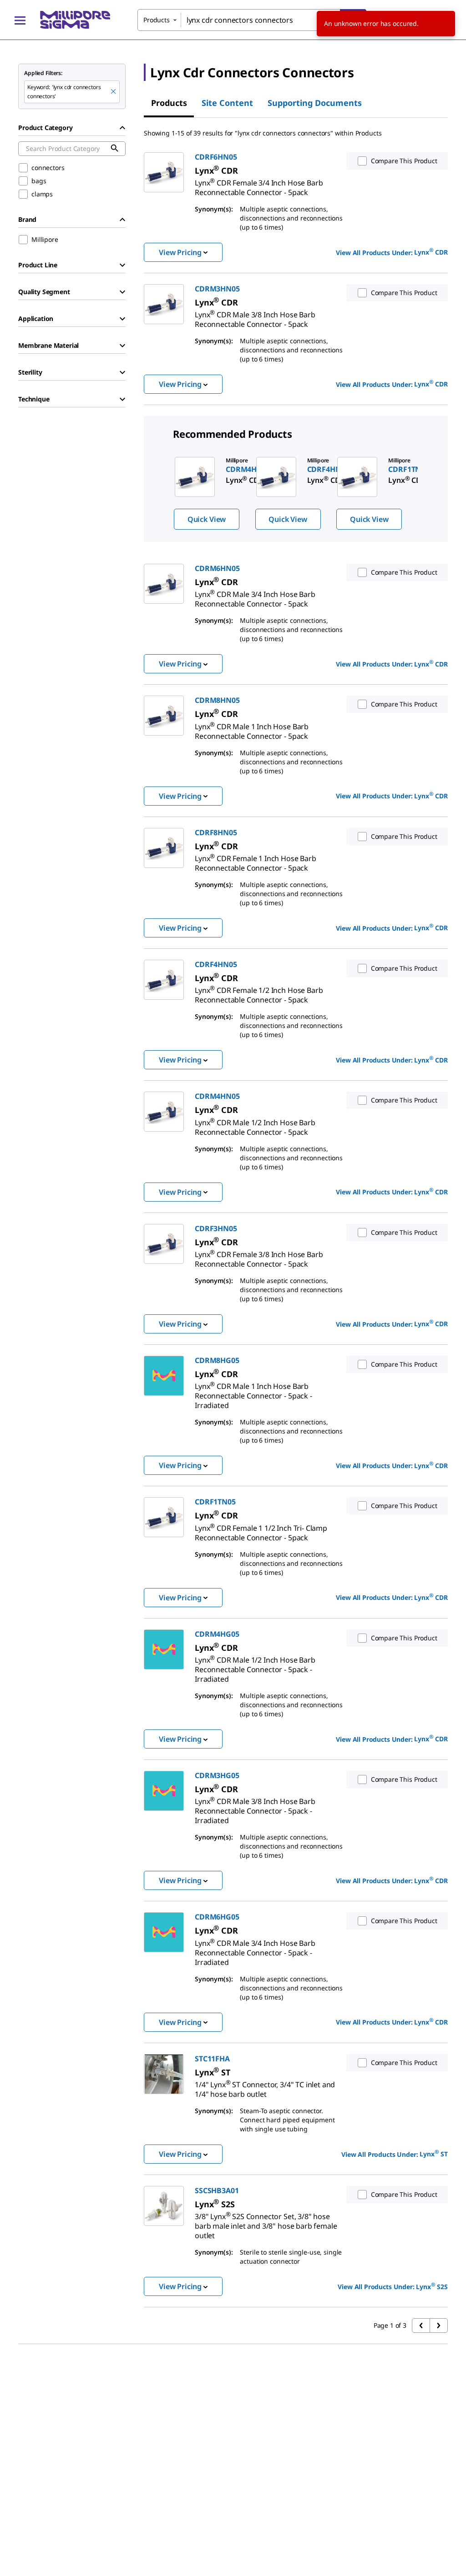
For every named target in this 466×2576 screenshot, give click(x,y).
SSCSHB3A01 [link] (217, 2190)
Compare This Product (404, 161)
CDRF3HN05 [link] (216, 1228)
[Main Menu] (20, 20)
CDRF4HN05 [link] (216, 964)
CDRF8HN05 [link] (216, 832)
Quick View (207, 519)
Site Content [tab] (227, 103)
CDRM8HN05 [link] (217, 700)
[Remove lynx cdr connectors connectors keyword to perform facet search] (114, 92)
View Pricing (180, 252)
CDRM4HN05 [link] (217, 1096)
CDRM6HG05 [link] (217, 1917)
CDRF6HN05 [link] (216, 157)
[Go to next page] (439, 2325)
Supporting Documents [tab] (315, 103)
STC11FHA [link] (212, 2059)
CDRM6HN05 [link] (217, 568)
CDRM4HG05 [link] (217, 1634)
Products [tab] (169, 103)
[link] (259, 184)
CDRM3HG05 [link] (217, 1775)
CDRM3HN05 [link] (217, 289)
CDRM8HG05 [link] (217, 1360)
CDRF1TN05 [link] (215, 1502)
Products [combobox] (157, 20)
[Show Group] (122, 265)
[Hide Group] (122, 128)
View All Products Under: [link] (392, 252)
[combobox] (252, 20)
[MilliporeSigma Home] (75, 20)
